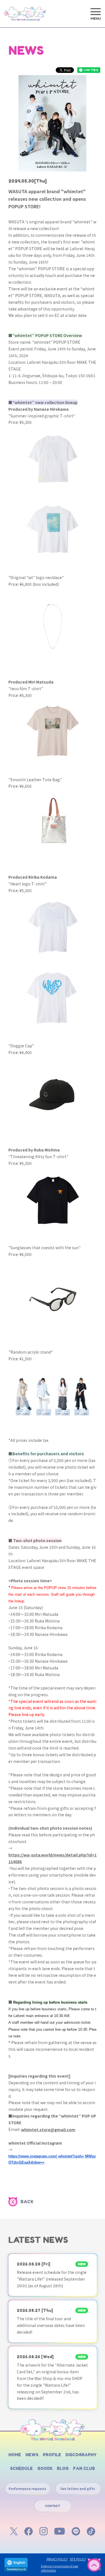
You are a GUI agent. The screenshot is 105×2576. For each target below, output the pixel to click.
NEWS (32, 2455)
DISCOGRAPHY (81, 2455)
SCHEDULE (21, 2468)
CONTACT (53, 2506)
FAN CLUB (84, 2468)
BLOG (63, 2468)
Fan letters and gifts (78, 2489)
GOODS (45, 2468)
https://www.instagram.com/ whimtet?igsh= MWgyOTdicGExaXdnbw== (52, 2159)
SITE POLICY (78, 2559)
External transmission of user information (60, 2568)
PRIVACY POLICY (57, 2559)
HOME (15, 2455)
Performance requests (27, 2489)
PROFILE (52, 2455)
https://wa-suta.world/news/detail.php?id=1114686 (53, 1858)
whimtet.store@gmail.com (48, 2130)
